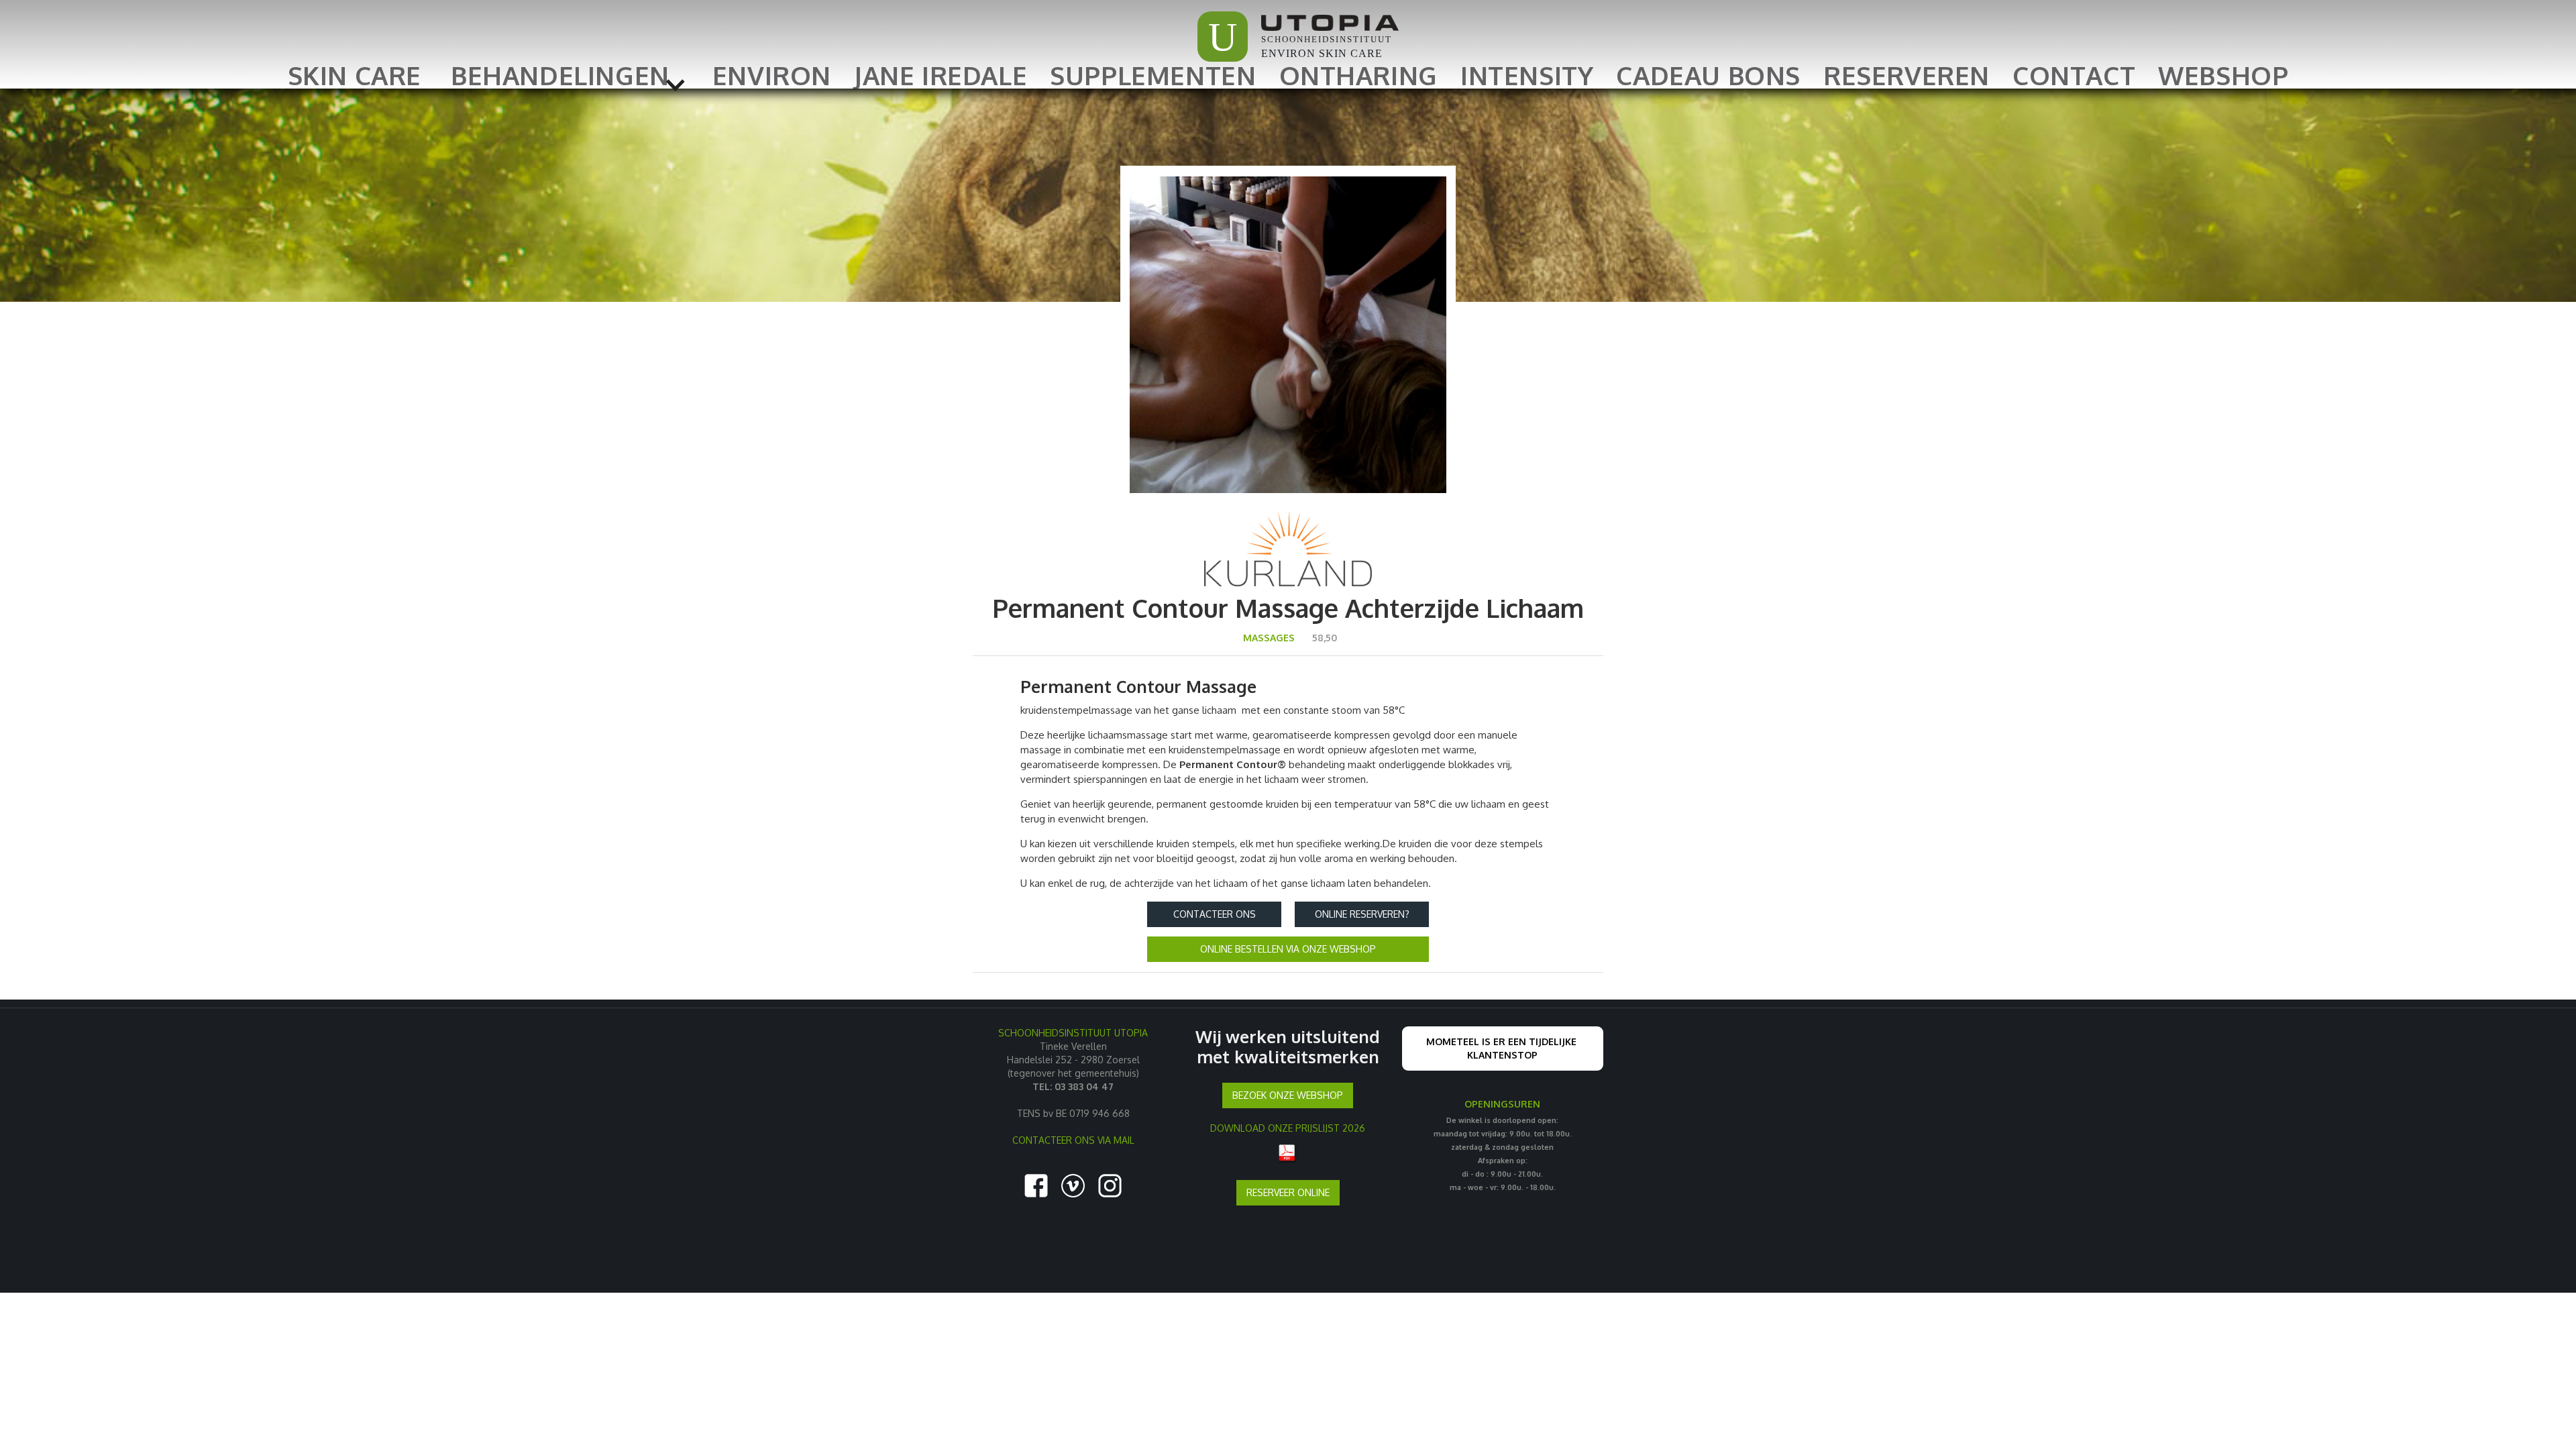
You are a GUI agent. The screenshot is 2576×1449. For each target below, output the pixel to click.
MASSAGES (1269, 638)
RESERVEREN (1907, 75)
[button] (567, 75)
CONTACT (2074, 75)
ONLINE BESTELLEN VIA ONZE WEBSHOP (1288, 949)
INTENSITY (1527, 75)
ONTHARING (1358, 75)
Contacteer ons (1215, 914)
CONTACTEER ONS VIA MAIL (1073, 1140)
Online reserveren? (1362, 914)
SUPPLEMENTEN (1153, 75)
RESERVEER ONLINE (1288, 1192)
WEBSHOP (2223, 75)
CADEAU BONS (1708, 75)
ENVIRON (772, 75)
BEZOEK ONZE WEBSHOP (1288, 1095)
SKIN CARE (355, 75)
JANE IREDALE (941, 75)
